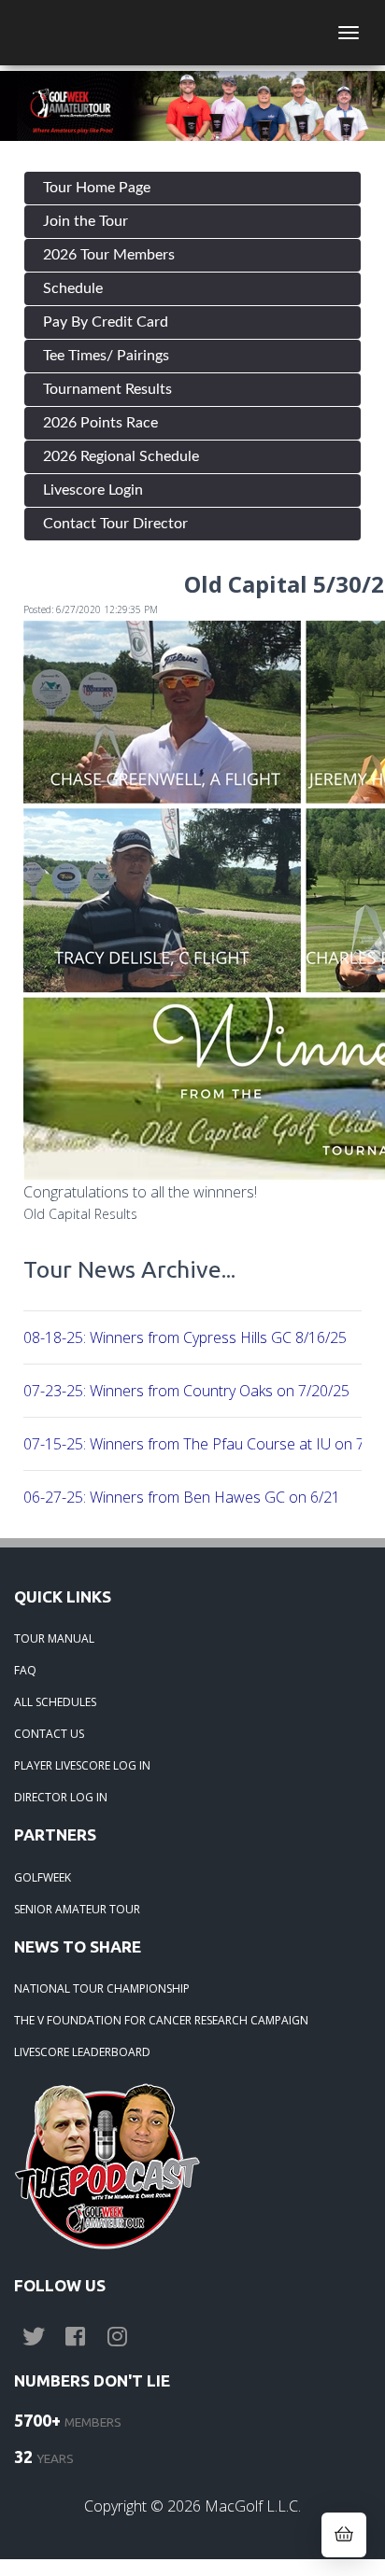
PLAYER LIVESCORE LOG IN (82, 1765)
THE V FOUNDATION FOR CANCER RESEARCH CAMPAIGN (161, 2020)
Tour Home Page (97, 188)
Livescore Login (93, 490)
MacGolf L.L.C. (253, 2506)
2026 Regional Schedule (121, 456)
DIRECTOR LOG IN (61, 1797)
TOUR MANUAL (54, 1638)
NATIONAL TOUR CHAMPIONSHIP (102, 1988)
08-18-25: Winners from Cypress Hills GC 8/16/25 (185, 1337)
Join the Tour (86, 221)
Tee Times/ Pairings (106, 356)
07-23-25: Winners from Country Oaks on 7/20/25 (186, 1391)
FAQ (25, 1670)
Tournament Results (107, 389)
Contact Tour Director (115, 524)
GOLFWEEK (43, 1877)
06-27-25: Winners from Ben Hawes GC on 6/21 (182, 1497)
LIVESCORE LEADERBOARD (82, 2052)
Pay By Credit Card (106, 322)
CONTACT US (49, 1734)
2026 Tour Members (109, 255)
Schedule (73, 288)
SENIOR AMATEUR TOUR (77, 1909)
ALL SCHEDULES (55, 1702)
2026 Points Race (100, 423)
